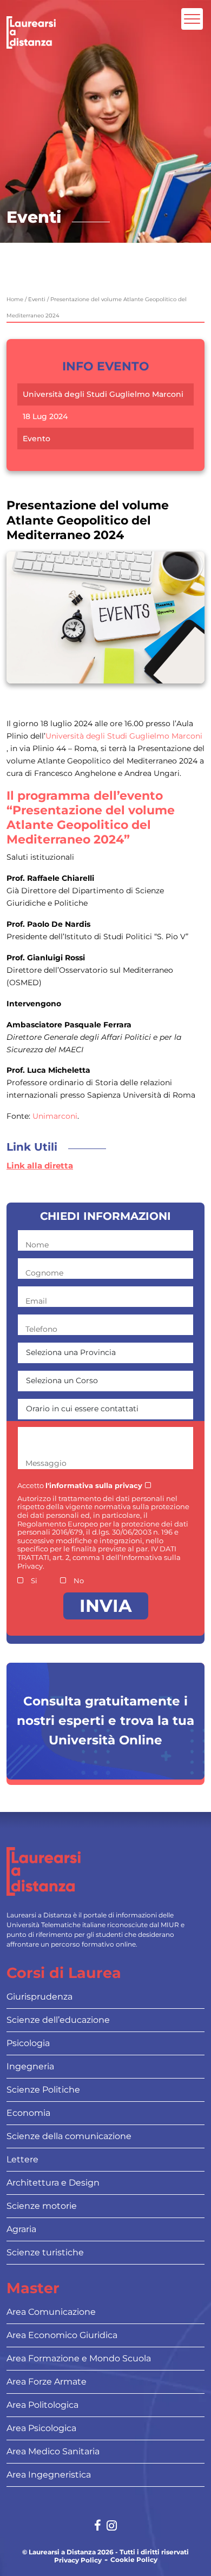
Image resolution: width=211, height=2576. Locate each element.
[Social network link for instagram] (112, 2527)
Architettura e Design (53, 2183)
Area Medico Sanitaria (53, 2451)
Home (15, 299)
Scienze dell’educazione (58, 2020)
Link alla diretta (40, 1166)
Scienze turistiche (45, 2252)
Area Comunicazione (51, 2312)
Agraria (21, 2229)
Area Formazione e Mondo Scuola (79, 2358)
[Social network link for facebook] (98, 2527)
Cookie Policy (134, 2560)
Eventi (37, 299)
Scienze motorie (42, 2206)
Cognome (44, 1273)
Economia (28, 2113)
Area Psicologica (41, 2428)
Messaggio (46, 1463)
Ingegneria (30, 2066)
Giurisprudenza (39, 1997)
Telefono (41, 1329)
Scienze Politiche (43, 2090)
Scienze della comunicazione (69, 2136)
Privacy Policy (78, 2560)
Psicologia (28, 2043)
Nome (37, 1245)
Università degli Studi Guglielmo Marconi (103, 394)
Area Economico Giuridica (62, 2335)
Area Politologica (42, 2405)
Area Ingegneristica (49, 2475)
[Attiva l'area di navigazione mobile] (192, 19)
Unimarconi (55, 1116)
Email (36, 1301)
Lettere (22, 2159)
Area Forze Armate (47, 2382)
